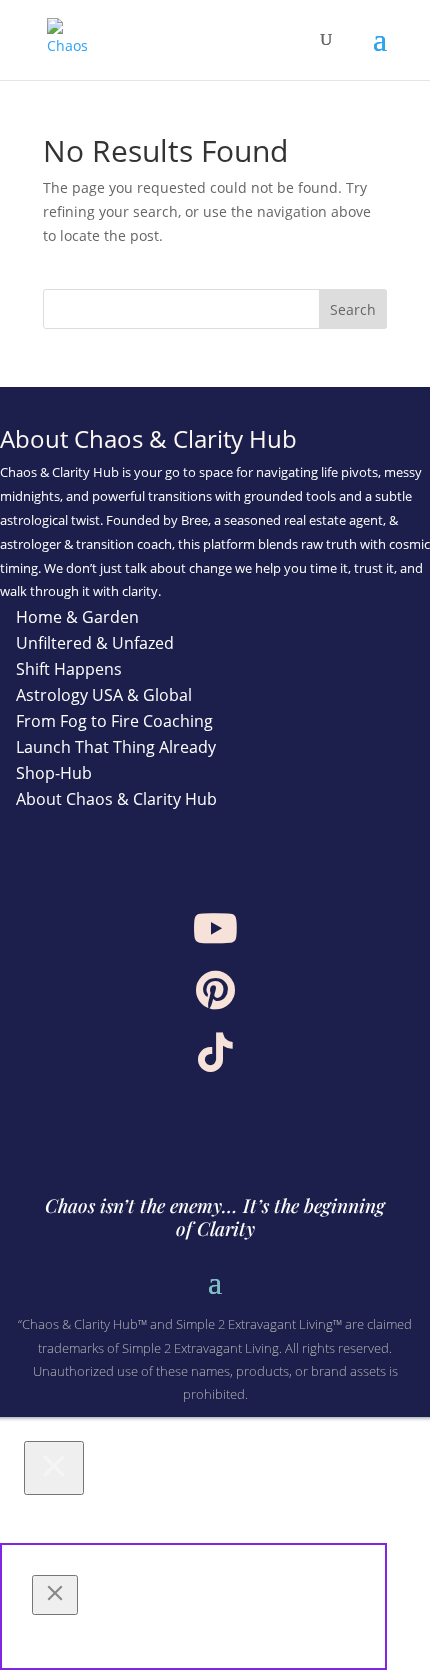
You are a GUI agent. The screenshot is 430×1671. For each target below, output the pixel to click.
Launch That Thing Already (116, 747)
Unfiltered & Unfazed (95, 643)
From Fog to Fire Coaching (114, 721)
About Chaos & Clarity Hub (116, 799)
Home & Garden (77, 617)
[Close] (54, 1468)
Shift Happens (69, 669)
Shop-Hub (54, 773)
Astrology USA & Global (104, 695)
